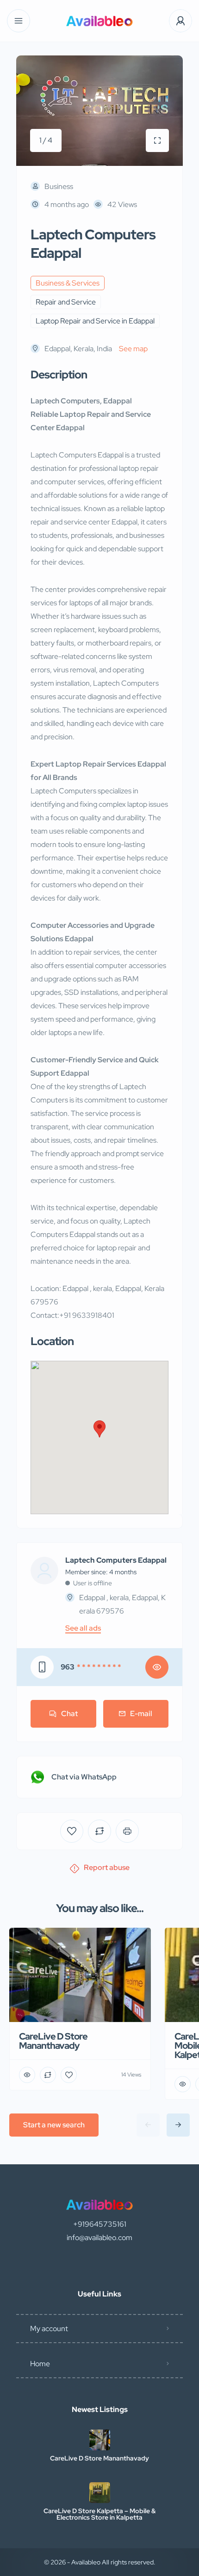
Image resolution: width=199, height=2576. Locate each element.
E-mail (141, 1714)
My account (49, 2329)
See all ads (83, 1628)
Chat (69, 1714)
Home (40, 2364)
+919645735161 (100, 2224)
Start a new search (54, 2125)
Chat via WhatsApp (84, 1777)
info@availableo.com (99, 2238)
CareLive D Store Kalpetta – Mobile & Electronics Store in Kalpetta (99, 2514)
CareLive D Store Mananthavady (99, 2458)
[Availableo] (99, 21)
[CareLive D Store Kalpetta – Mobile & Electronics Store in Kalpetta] (100, 2493)
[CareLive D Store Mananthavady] (100, 2440)
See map (133, 349)
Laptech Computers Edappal (116, 1560)
